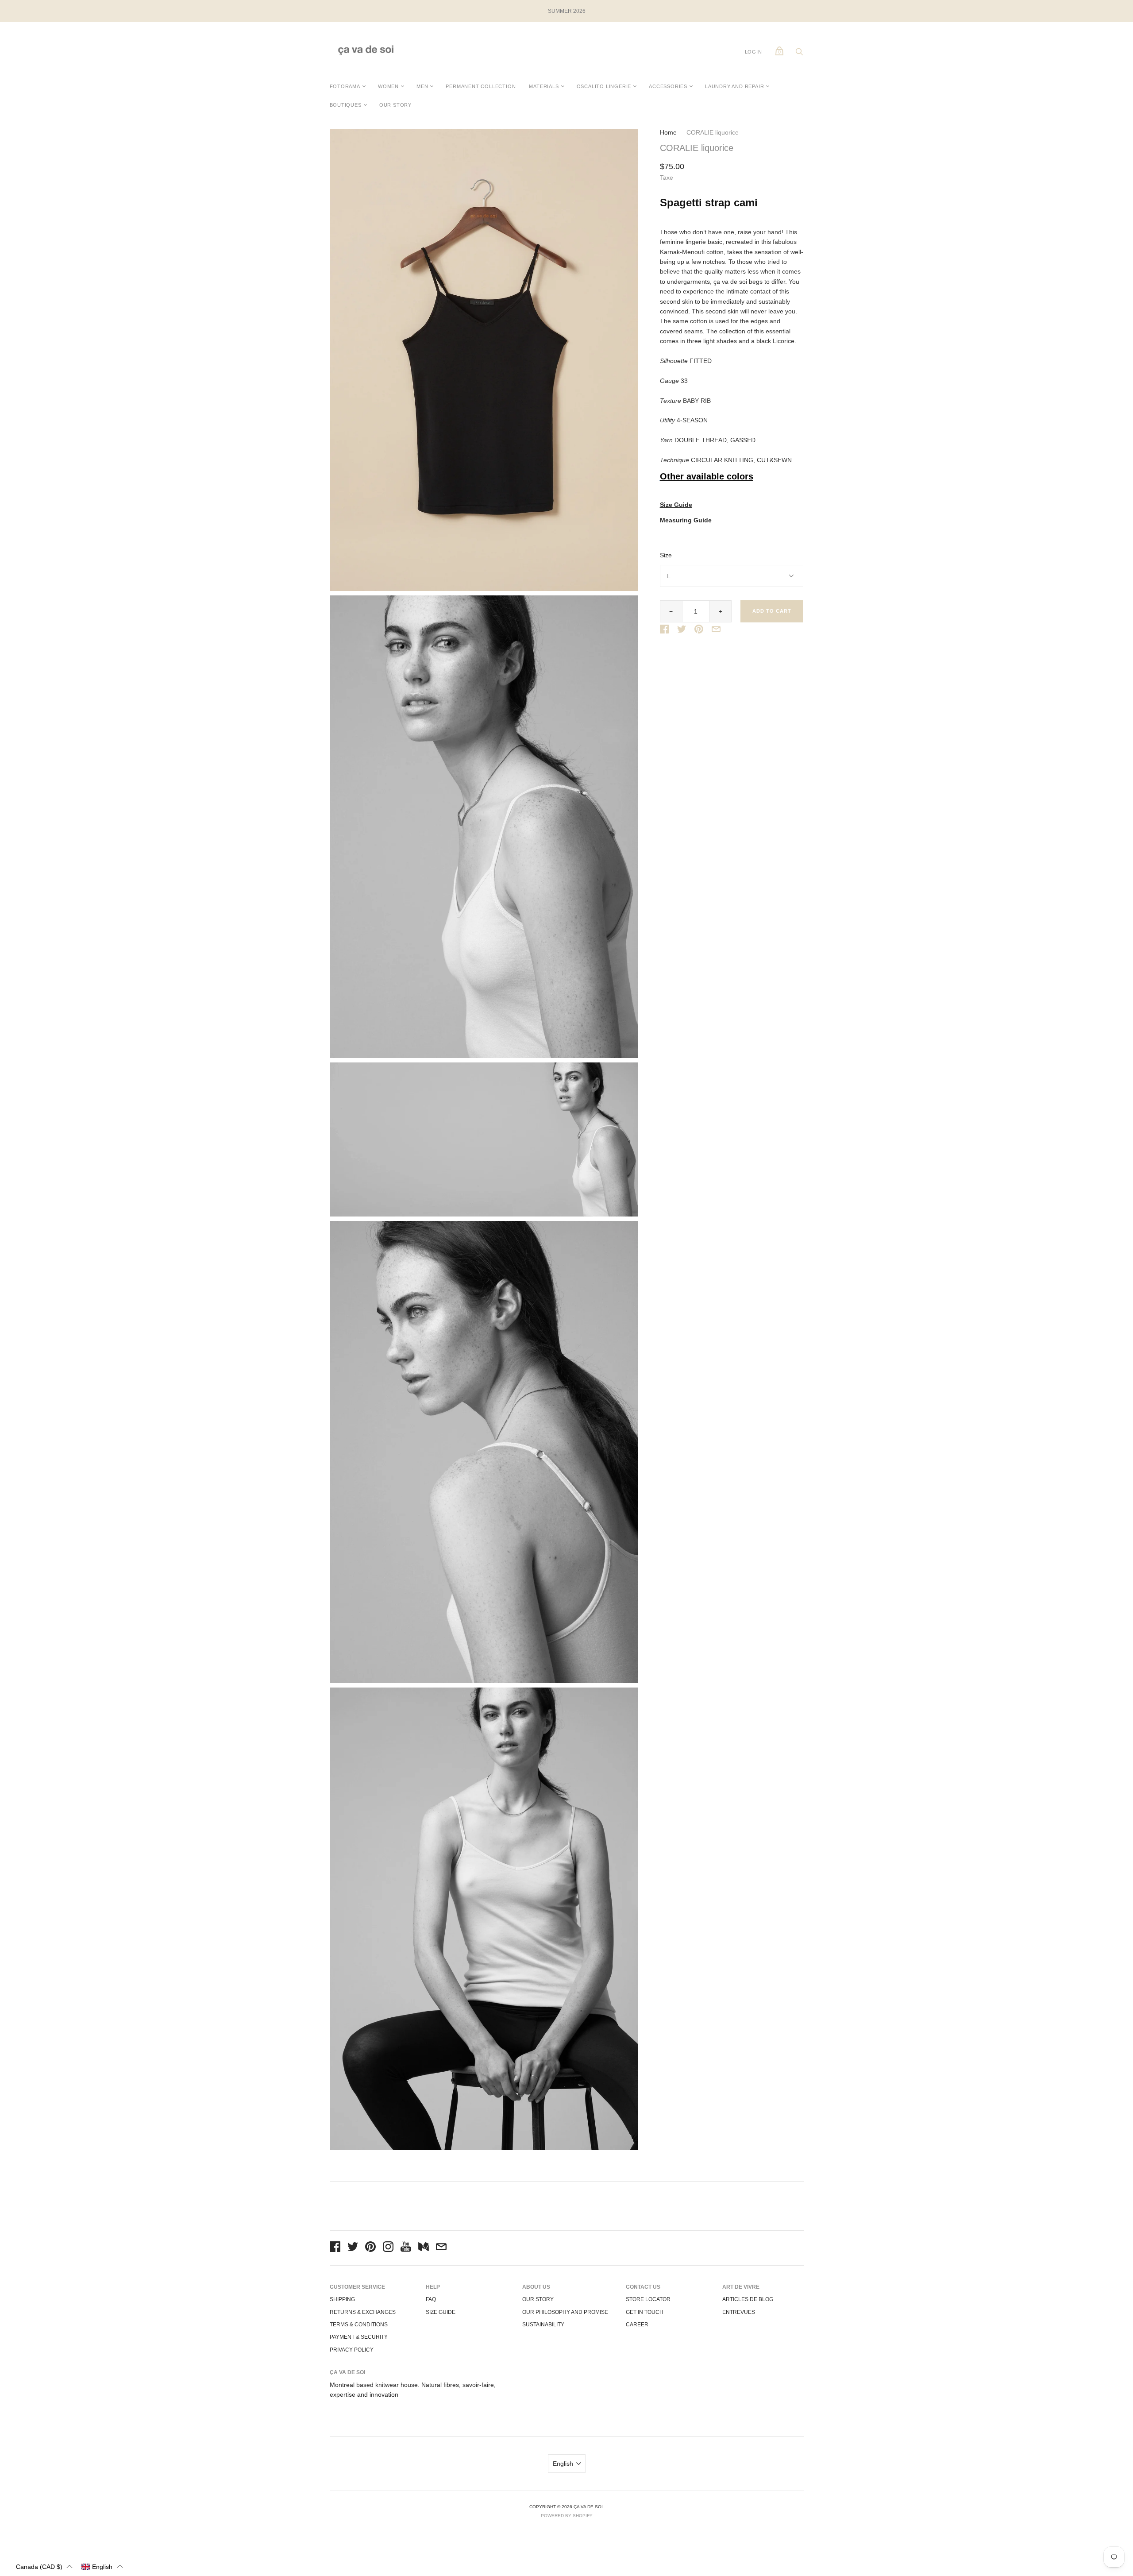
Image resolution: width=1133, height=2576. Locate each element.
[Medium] (424, 2248)
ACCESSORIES (668, 86)
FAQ (431, 2299)
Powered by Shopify (567, 2516)
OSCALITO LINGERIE (604, 86)
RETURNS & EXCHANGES (363, 2312)
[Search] (799, 54)
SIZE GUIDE (441, 2312)
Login (753, 52)
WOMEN (388, 86)
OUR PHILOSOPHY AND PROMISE (565, 2312)
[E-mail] (441, 2248)
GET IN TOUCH (645, 2312)
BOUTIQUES (346, 105)
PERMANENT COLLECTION (481, 86)
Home (668, 132)
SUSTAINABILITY (543, 2325)
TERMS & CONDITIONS (359, 2325)
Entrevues (739, 2312)
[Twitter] (353, 2248)
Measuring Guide (686, 520)
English (563, 2464)
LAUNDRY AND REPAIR (734, 86)
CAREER (637, 2325)
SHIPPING (342, 2299)
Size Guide (676, 505)
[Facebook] (335, 2248)
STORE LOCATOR (648, 2299)
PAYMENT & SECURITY (359, 2337)
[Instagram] (388, 2248)
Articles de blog (748, 2299)
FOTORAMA (345, 86)
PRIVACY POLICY (352, 2350)
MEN (422, 86)
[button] (44, 2566)
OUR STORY (395, 105)
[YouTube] (406, 2248)
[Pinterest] (370, 2248)
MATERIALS (544, 86)
